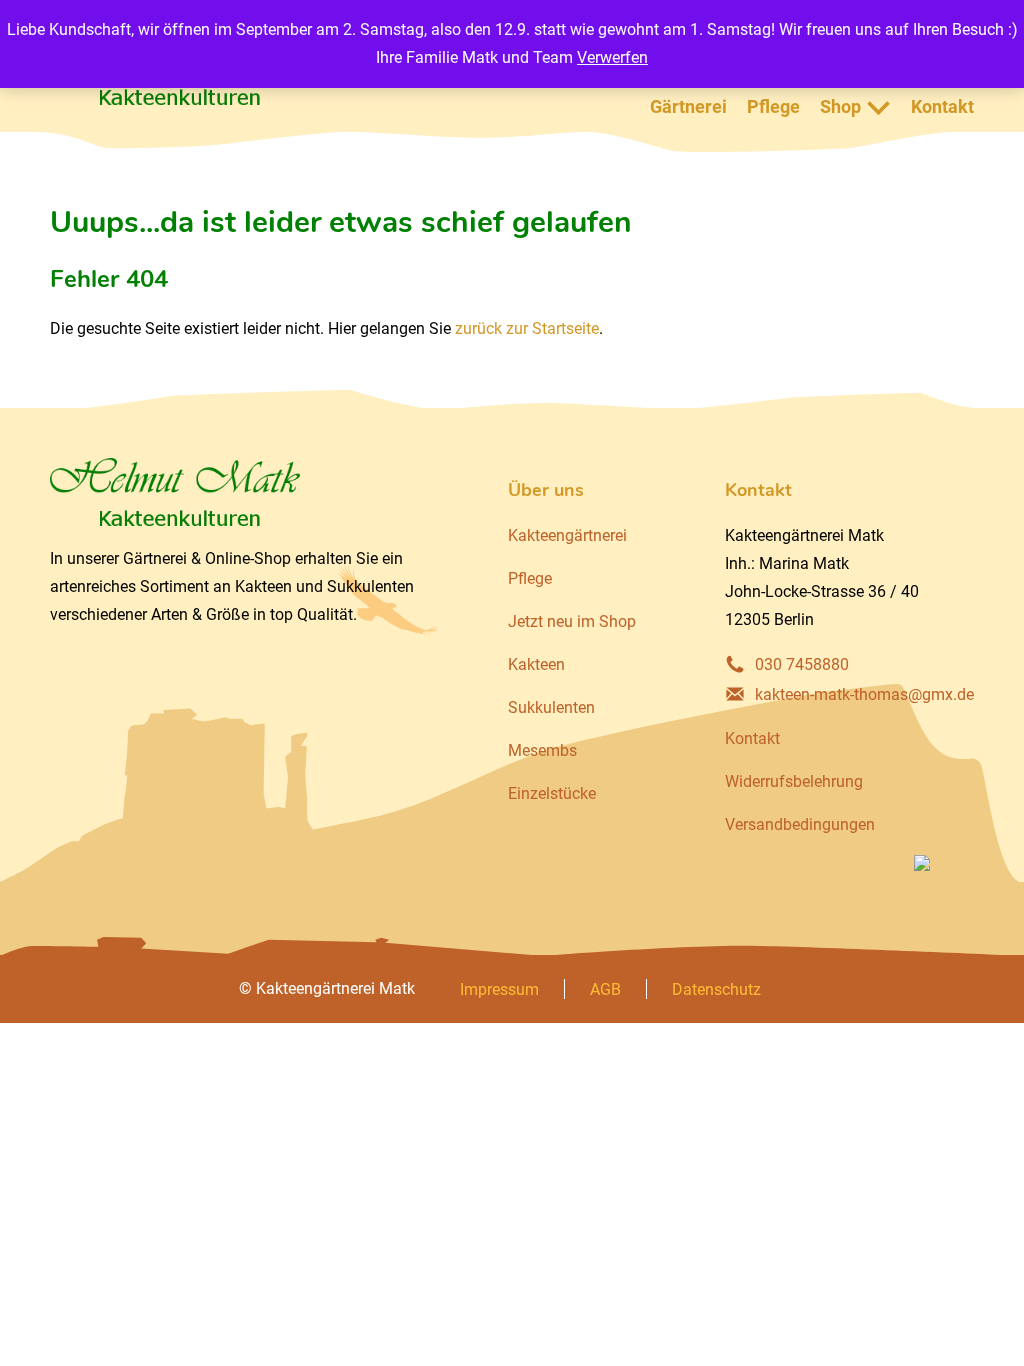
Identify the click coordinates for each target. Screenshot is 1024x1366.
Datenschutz (716, 989)
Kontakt (942, 106)
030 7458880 (802, 664)
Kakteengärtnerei (567, 535)
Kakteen (536, 664)
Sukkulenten (551, 707)
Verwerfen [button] (612, 57)
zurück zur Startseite (527, 328)
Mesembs (542, 750)
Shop (840, 106)
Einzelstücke (552, 793)
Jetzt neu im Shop (572, 621)
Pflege (773, 106)
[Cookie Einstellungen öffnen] (44, 1340)
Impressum (499, 989)
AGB (605, 989)
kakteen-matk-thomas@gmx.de (864, 694)
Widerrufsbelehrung (794, 781)
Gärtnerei (688, 106)
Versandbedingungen (800, 824)
